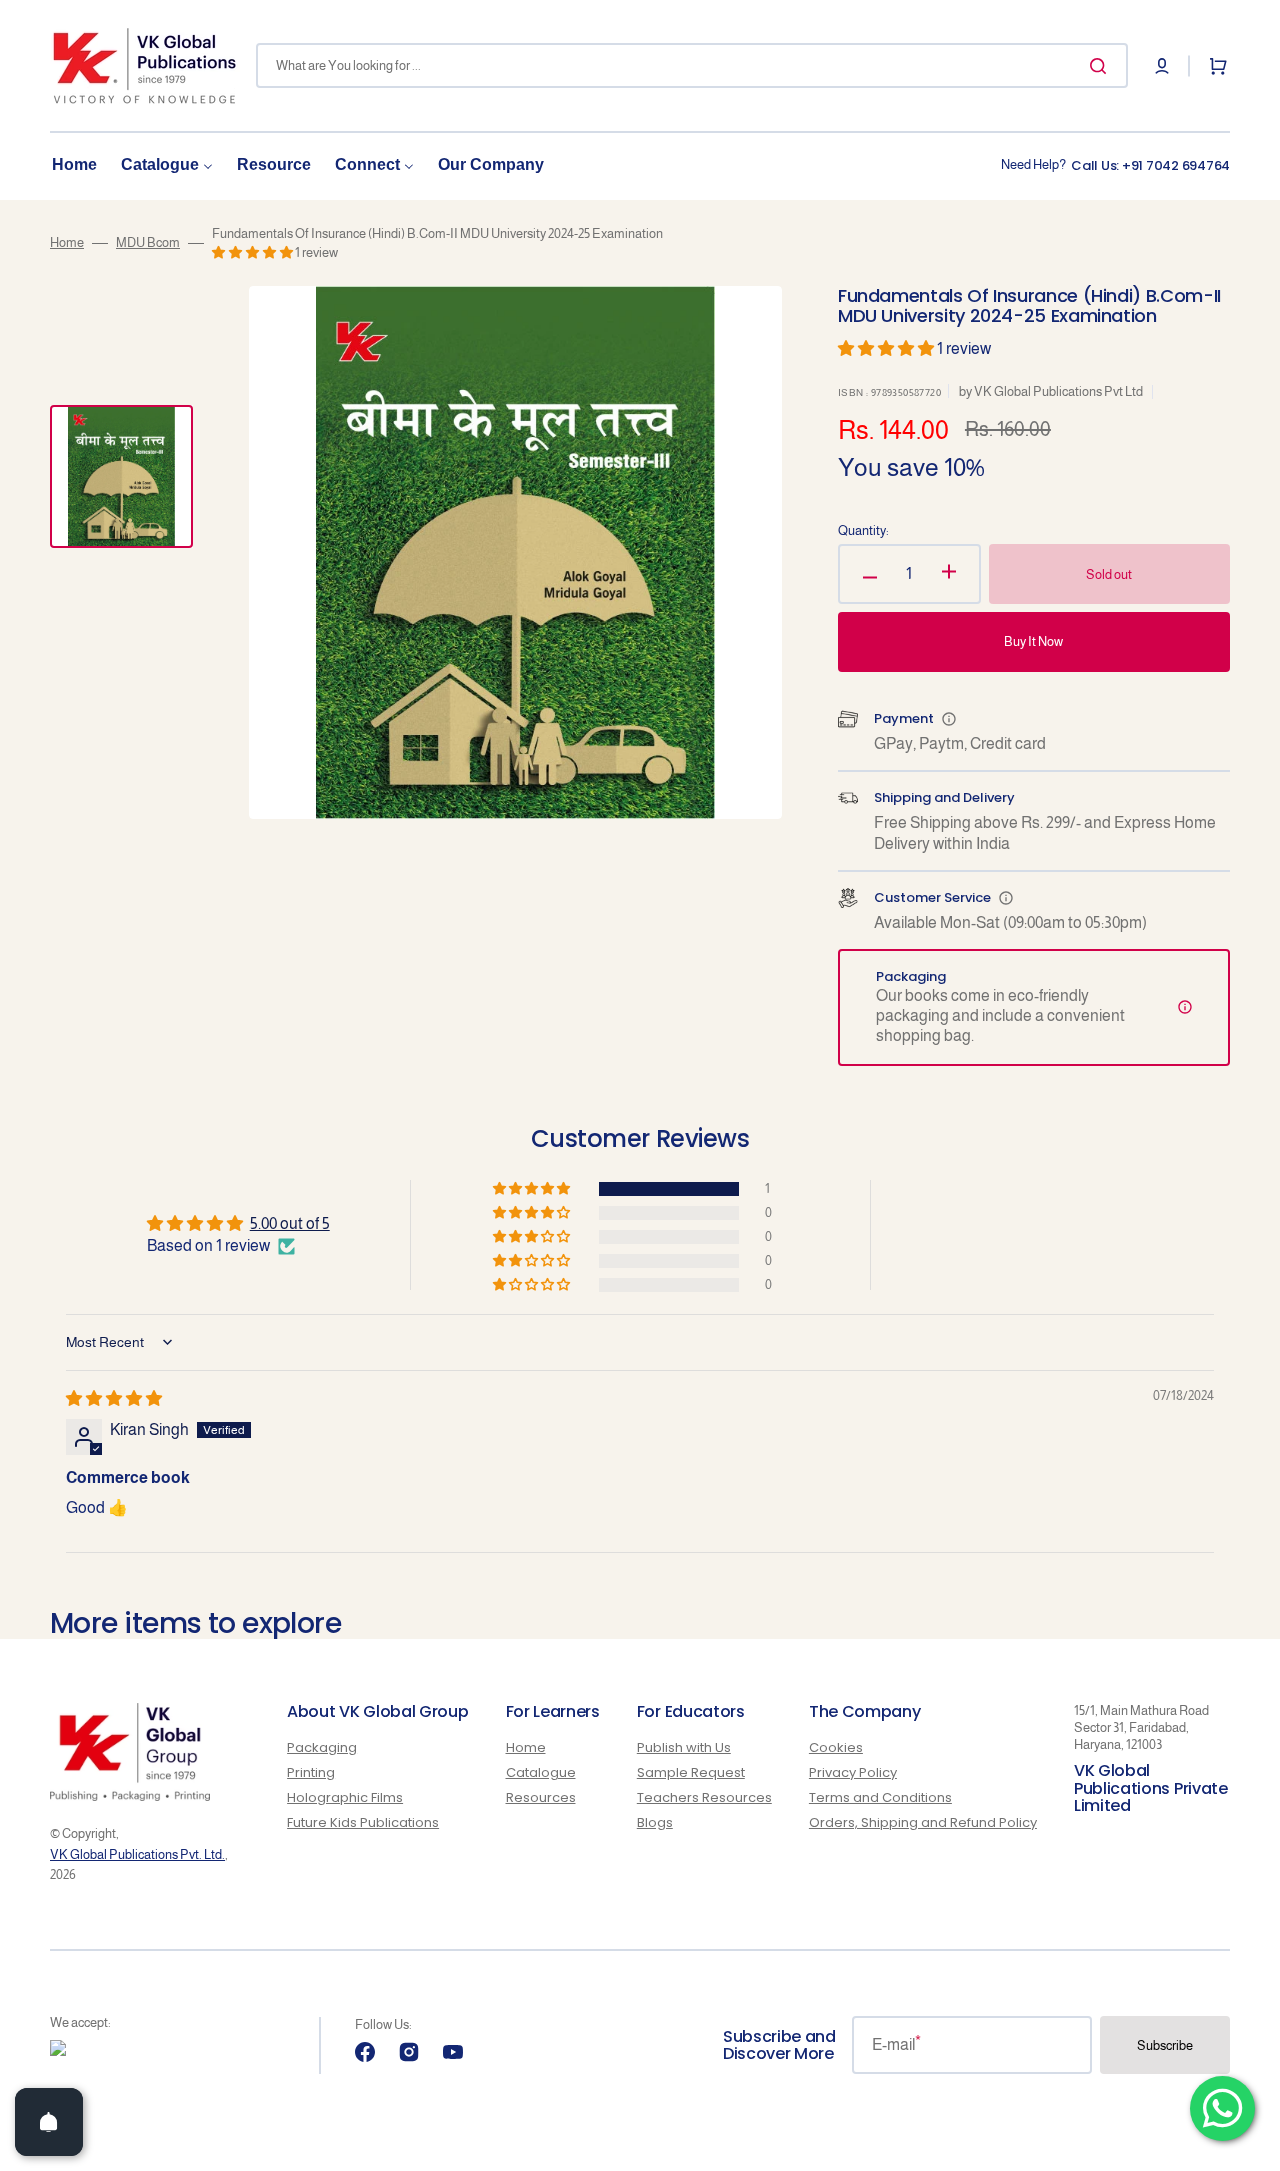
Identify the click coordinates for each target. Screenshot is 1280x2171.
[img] (114, 1398)
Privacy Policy (853, 1772)
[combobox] (692, 65)
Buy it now (1033, 641)
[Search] (1102, 66)
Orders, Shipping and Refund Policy (923, 1822)
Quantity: (863, 530)
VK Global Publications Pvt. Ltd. (137, 1854)
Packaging (322, 1748)
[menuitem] (74, 165)
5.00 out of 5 (290, 1223)
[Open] (49, 2122)
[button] (1162, 66)
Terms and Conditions (880, 1797)
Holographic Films (345, 1797)
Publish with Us (684, 1748)
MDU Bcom (148, 242)
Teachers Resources (704, 1797)
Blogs (655, 1822)
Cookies (836, 1748)
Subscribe (1165, 2045)
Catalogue (541, 1772)
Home (67, 242)
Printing (311, 1772)
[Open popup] (949, 719)
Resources (541, 1797)
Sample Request (691, 1772)
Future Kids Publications (363, 1822)
